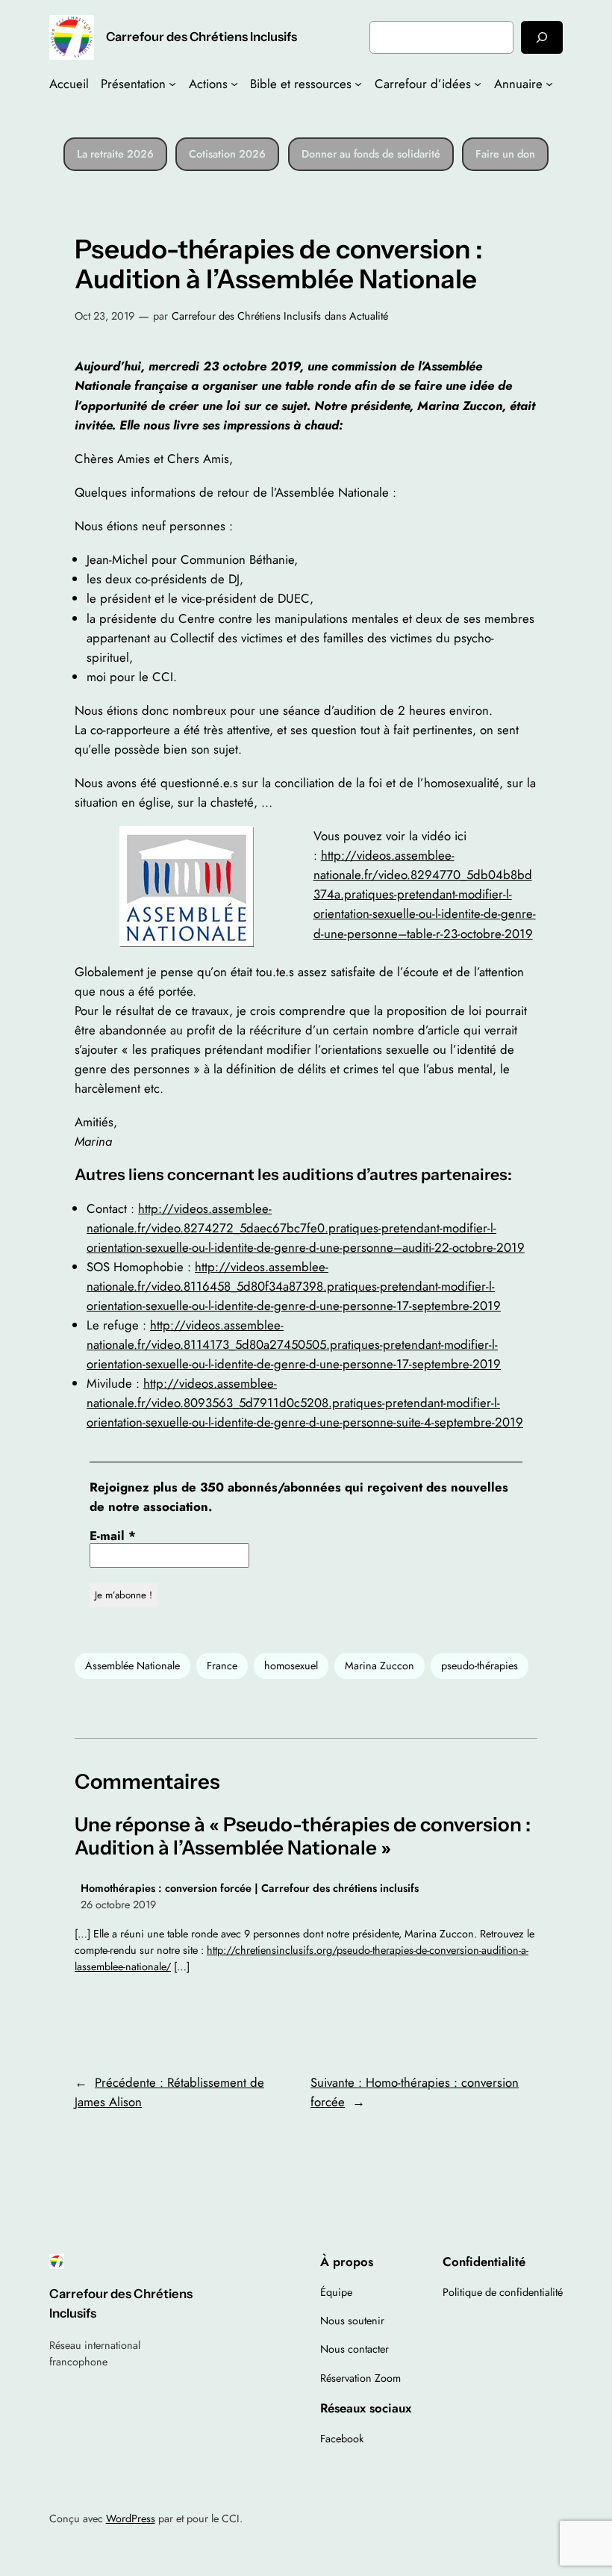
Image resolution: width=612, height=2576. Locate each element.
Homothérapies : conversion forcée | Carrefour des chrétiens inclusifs (250, 1888)
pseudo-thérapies (480, 1666)
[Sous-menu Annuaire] (549, 84)
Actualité (369, 316)
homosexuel (291, 1666)
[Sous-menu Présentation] (172, 84)
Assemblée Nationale (132, 1666)
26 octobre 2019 (118, 1905)
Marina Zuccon (380, 1666)
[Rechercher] (542, 37)
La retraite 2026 (115, 154)
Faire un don (505, 154)
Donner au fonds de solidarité (371, 154)
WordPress (131, 2518)
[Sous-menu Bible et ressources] (358, 84)
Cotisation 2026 (227, 154)
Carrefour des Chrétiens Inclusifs (202, 37)
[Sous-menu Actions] (234, 84)
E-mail (113, 1536)
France (222, 1666)
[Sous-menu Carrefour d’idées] (478, 84)
